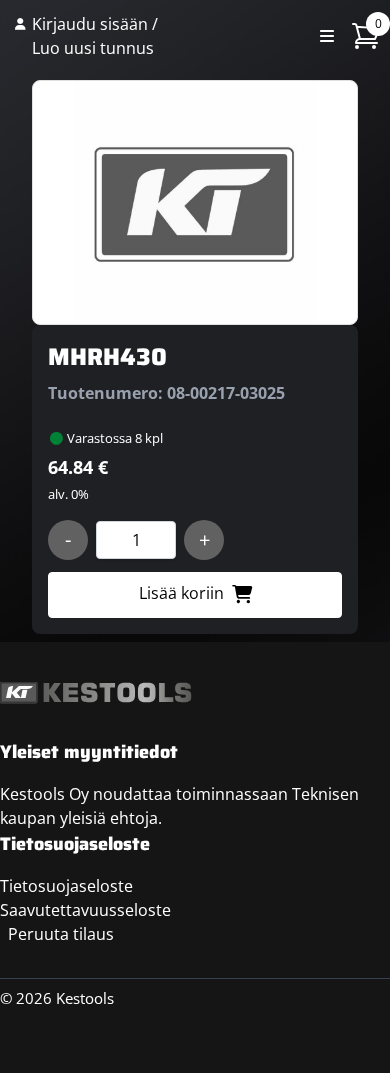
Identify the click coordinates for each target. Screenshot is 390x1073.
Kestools (235, 36)
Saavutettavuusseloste (85, 910)
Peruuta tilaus (61, 934)
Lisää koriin (181, 593)
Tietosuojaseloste (66, 886)
